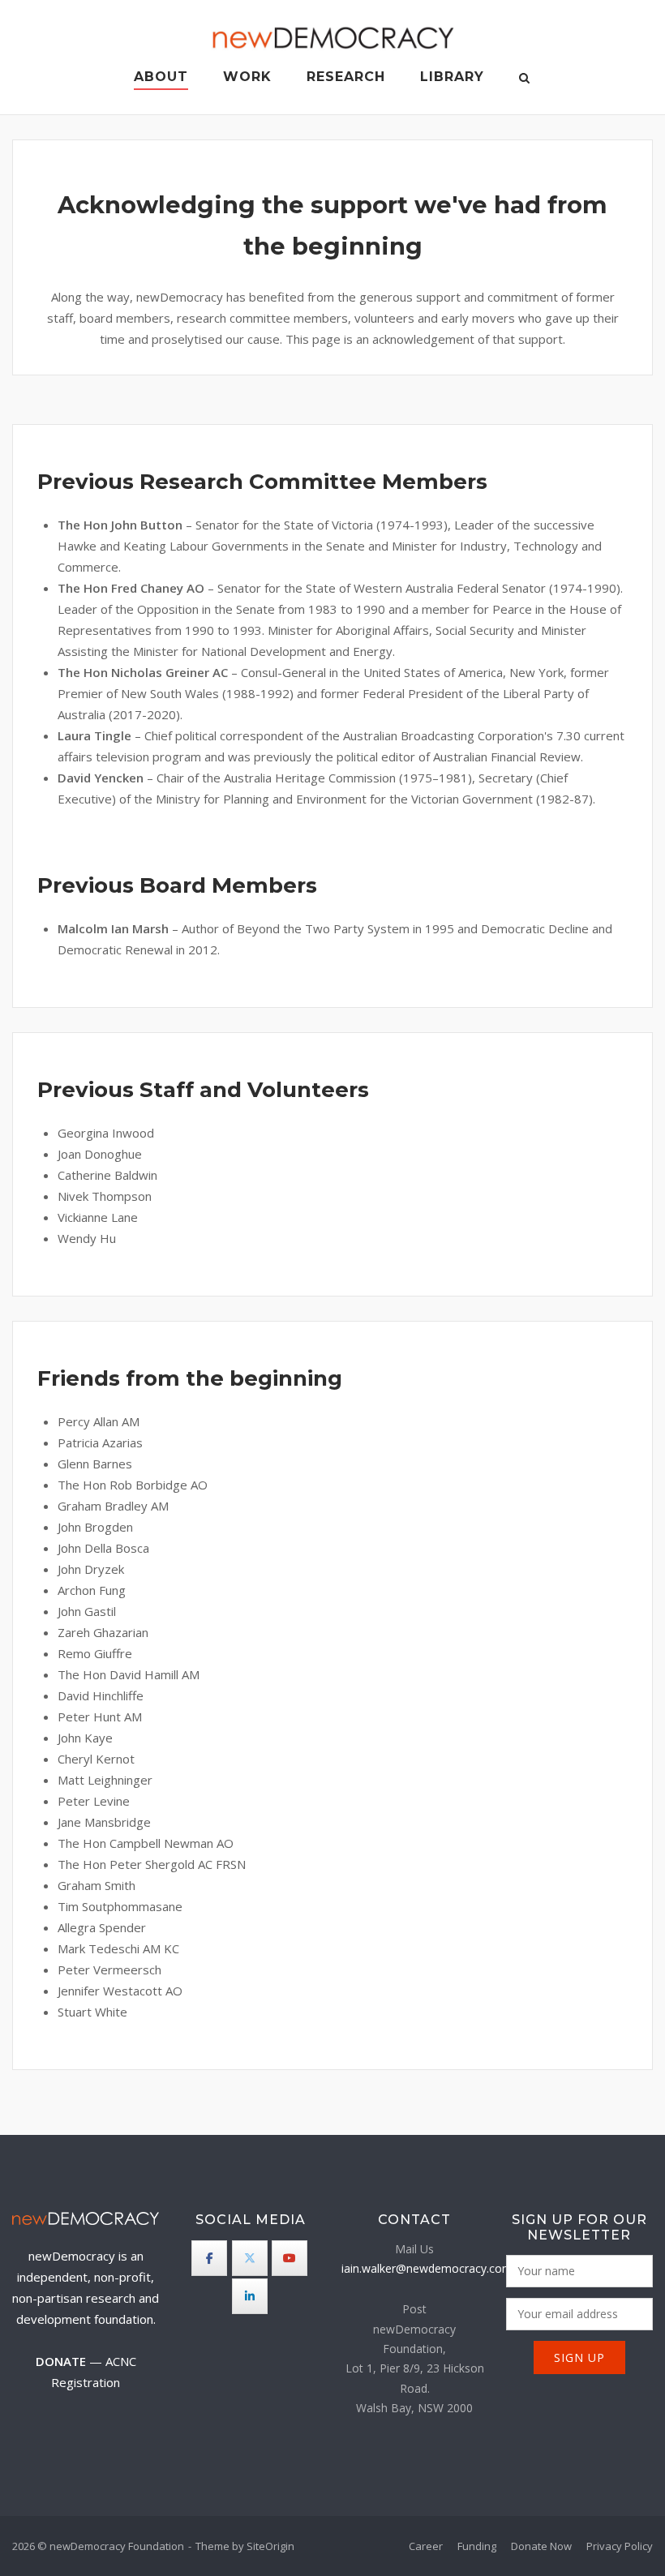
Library (452, 77)
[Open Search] (524, 79)
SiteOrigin (270, 2546)
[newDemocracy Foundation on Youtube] (290, 2258)
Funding (477, 2546)
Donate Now (541, 2546)
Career (426, 2546)
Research (346, 77)
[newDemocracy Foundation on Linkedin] (250, 2296)
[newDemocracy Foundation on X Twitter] (250, 2258)
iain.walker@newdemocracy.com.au (435, 2268)
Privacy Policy (620, 2546)
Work (247, 77)
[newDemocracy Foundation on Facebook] (209, 2258)
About (161, 77)
